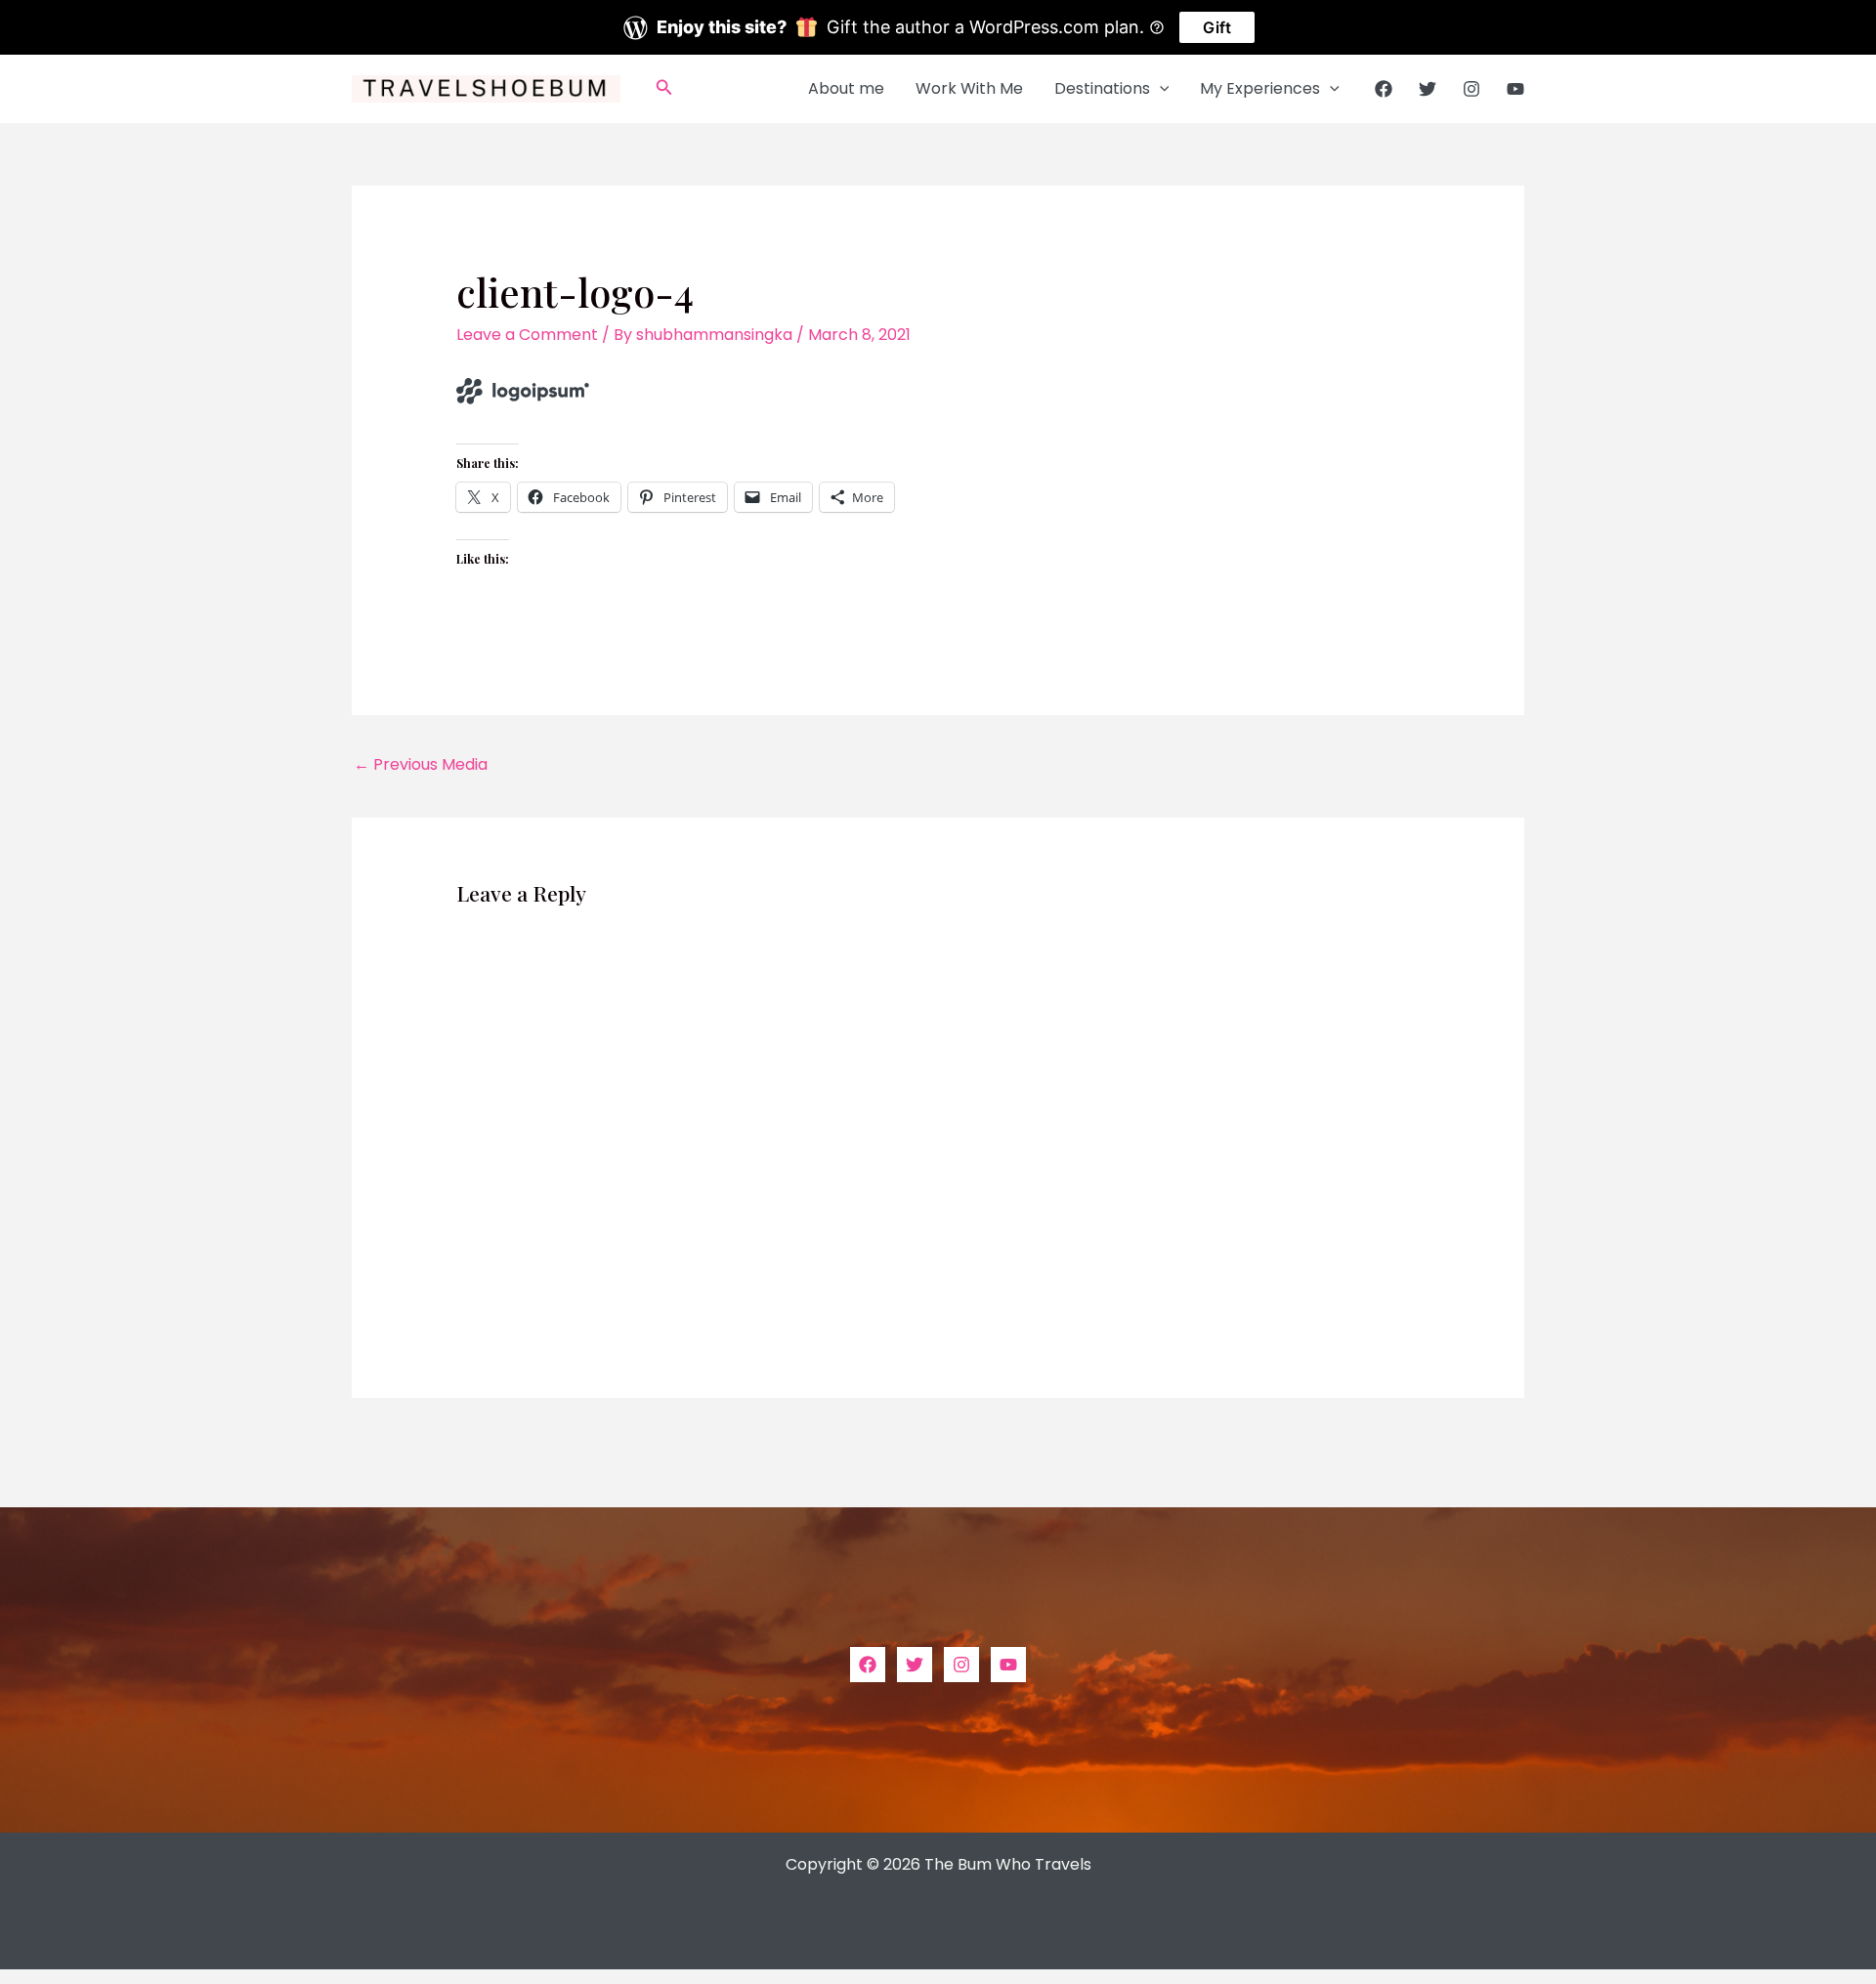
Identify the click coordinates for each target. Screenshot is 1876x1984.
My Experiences (1260, 88)
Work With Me (969, 88)
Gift (1217, 27)
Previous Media (421, 764)
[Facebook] (1384, 89)
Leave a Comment (527, 335)
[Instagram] (1471, 89)
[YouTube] (1515, 89)
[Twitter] (1428, 89)
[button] (664, 89)
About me (846, 88)
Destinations (1102, 88)
